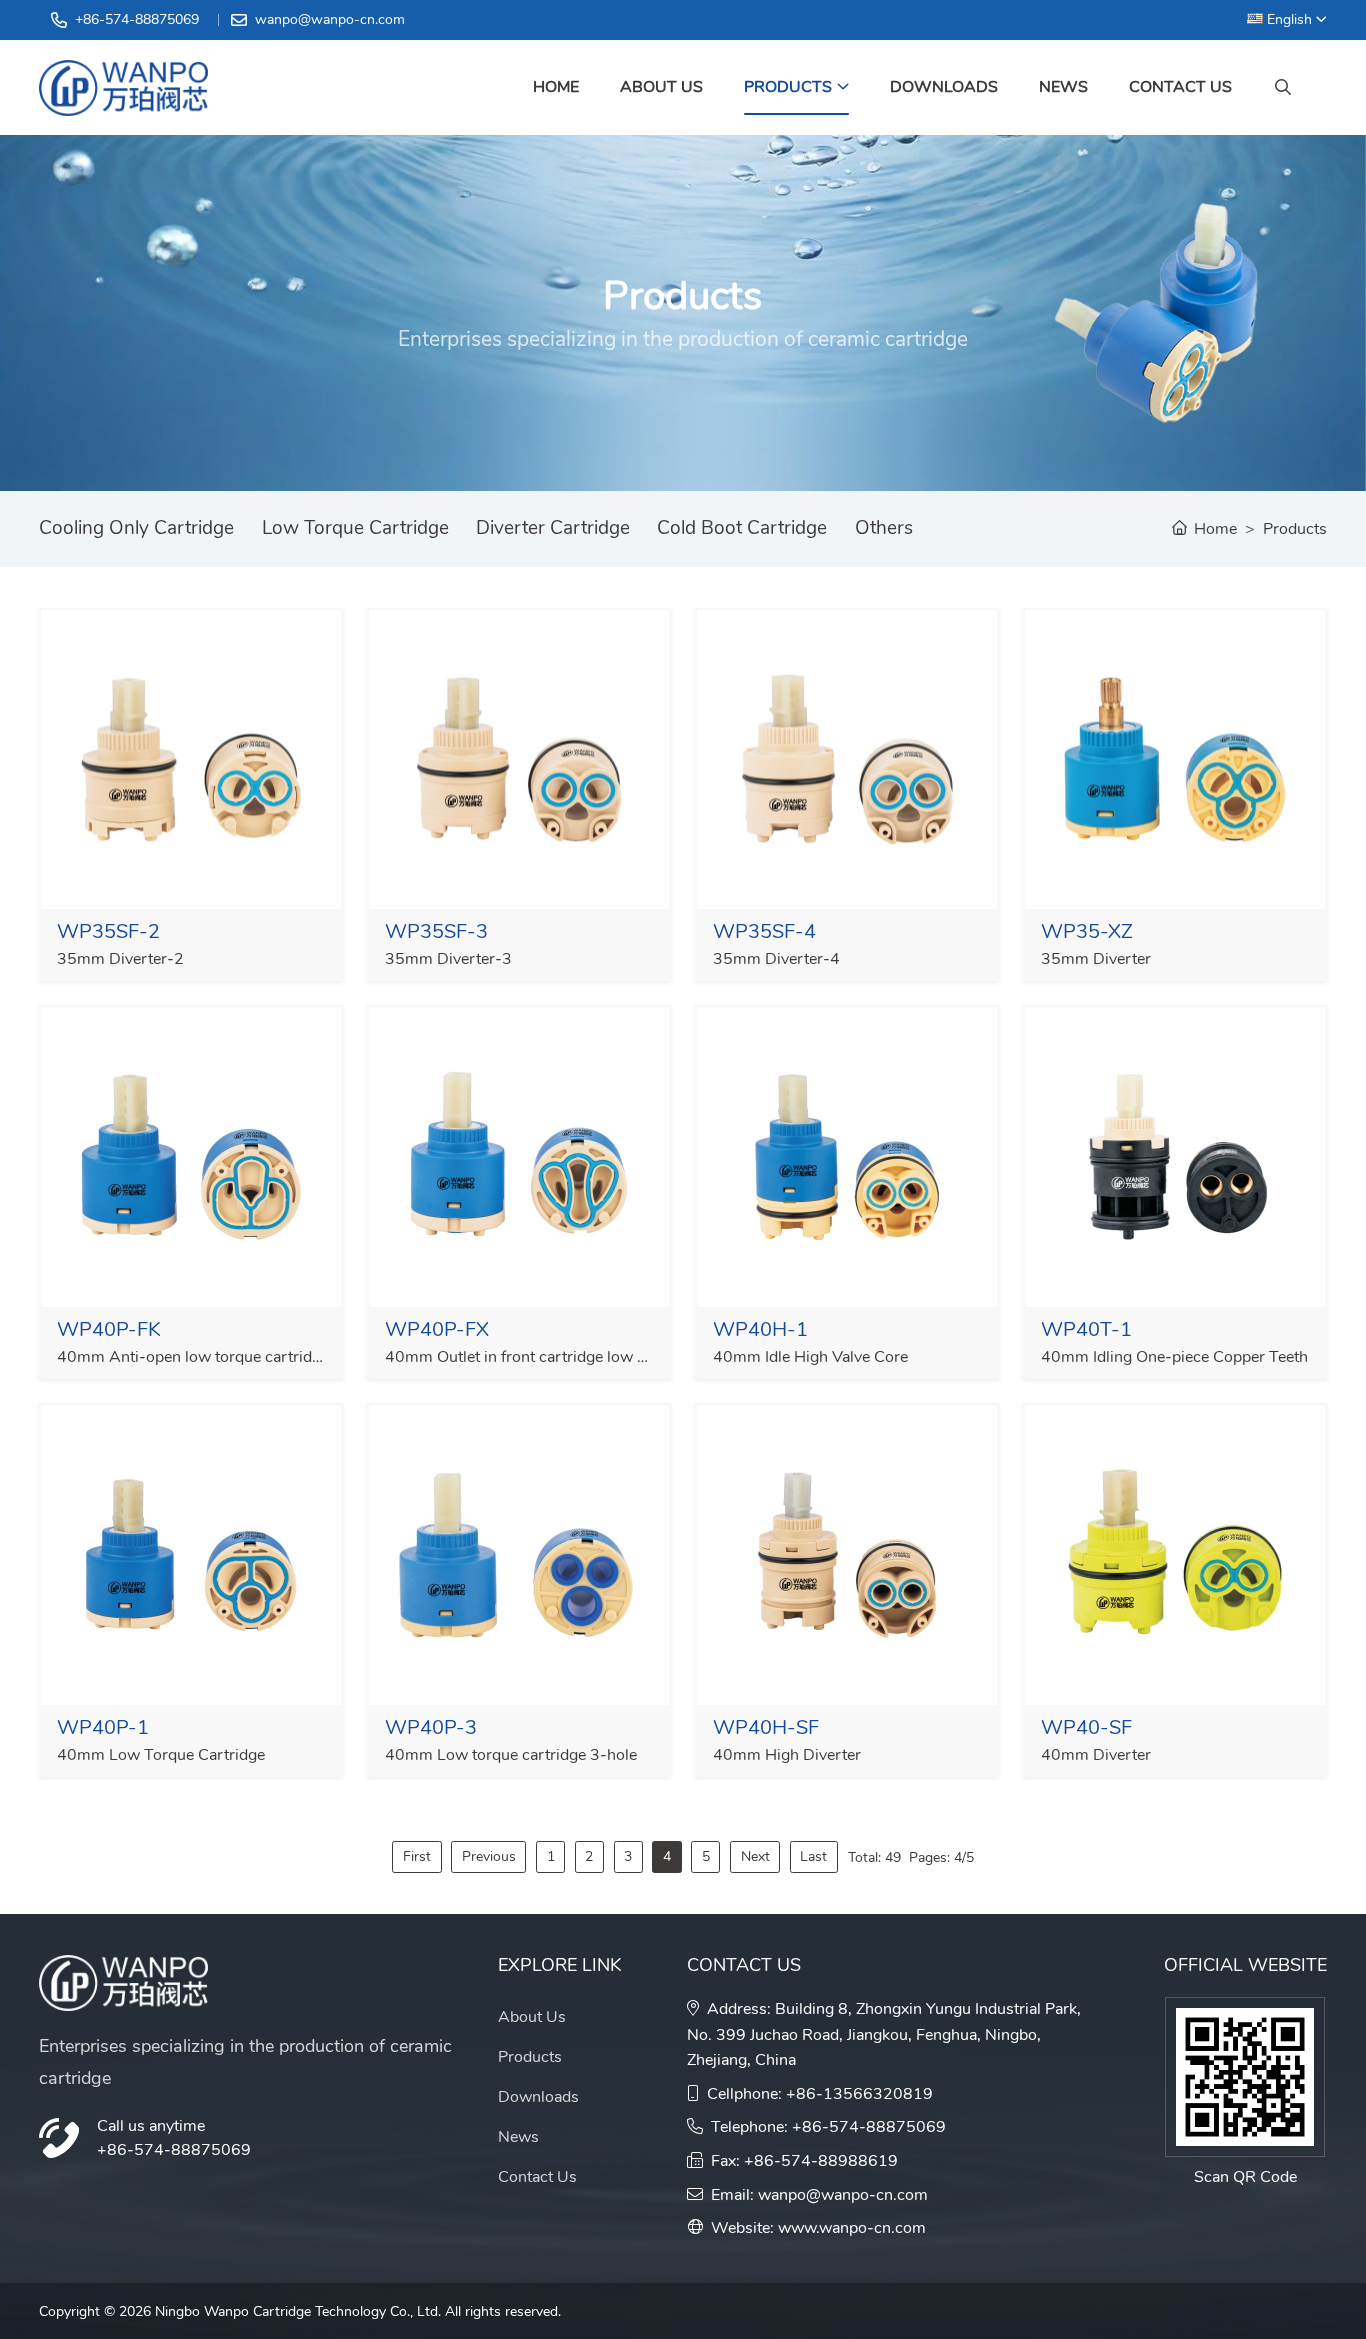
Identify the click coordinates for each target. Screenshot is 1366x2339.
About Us (661, 87)
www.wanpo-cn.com (852, 2228)
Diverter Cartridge (553, 528)
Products (788, 87)
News (1063, 87)
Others (884, 528)
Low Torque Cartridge (355, 528)
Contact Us (1180, 87)
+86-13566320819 (859, 2094)
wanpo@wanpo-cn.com (330, 19)
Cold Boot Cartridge (742, 528)
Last (813, 1856)
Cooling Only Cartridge (136, 528)
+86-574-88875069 (137, 19)
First (417, 1856)
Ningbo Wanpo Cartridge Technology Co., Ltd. (298, 2311)
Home (556, 87)
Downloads (944, 87)
